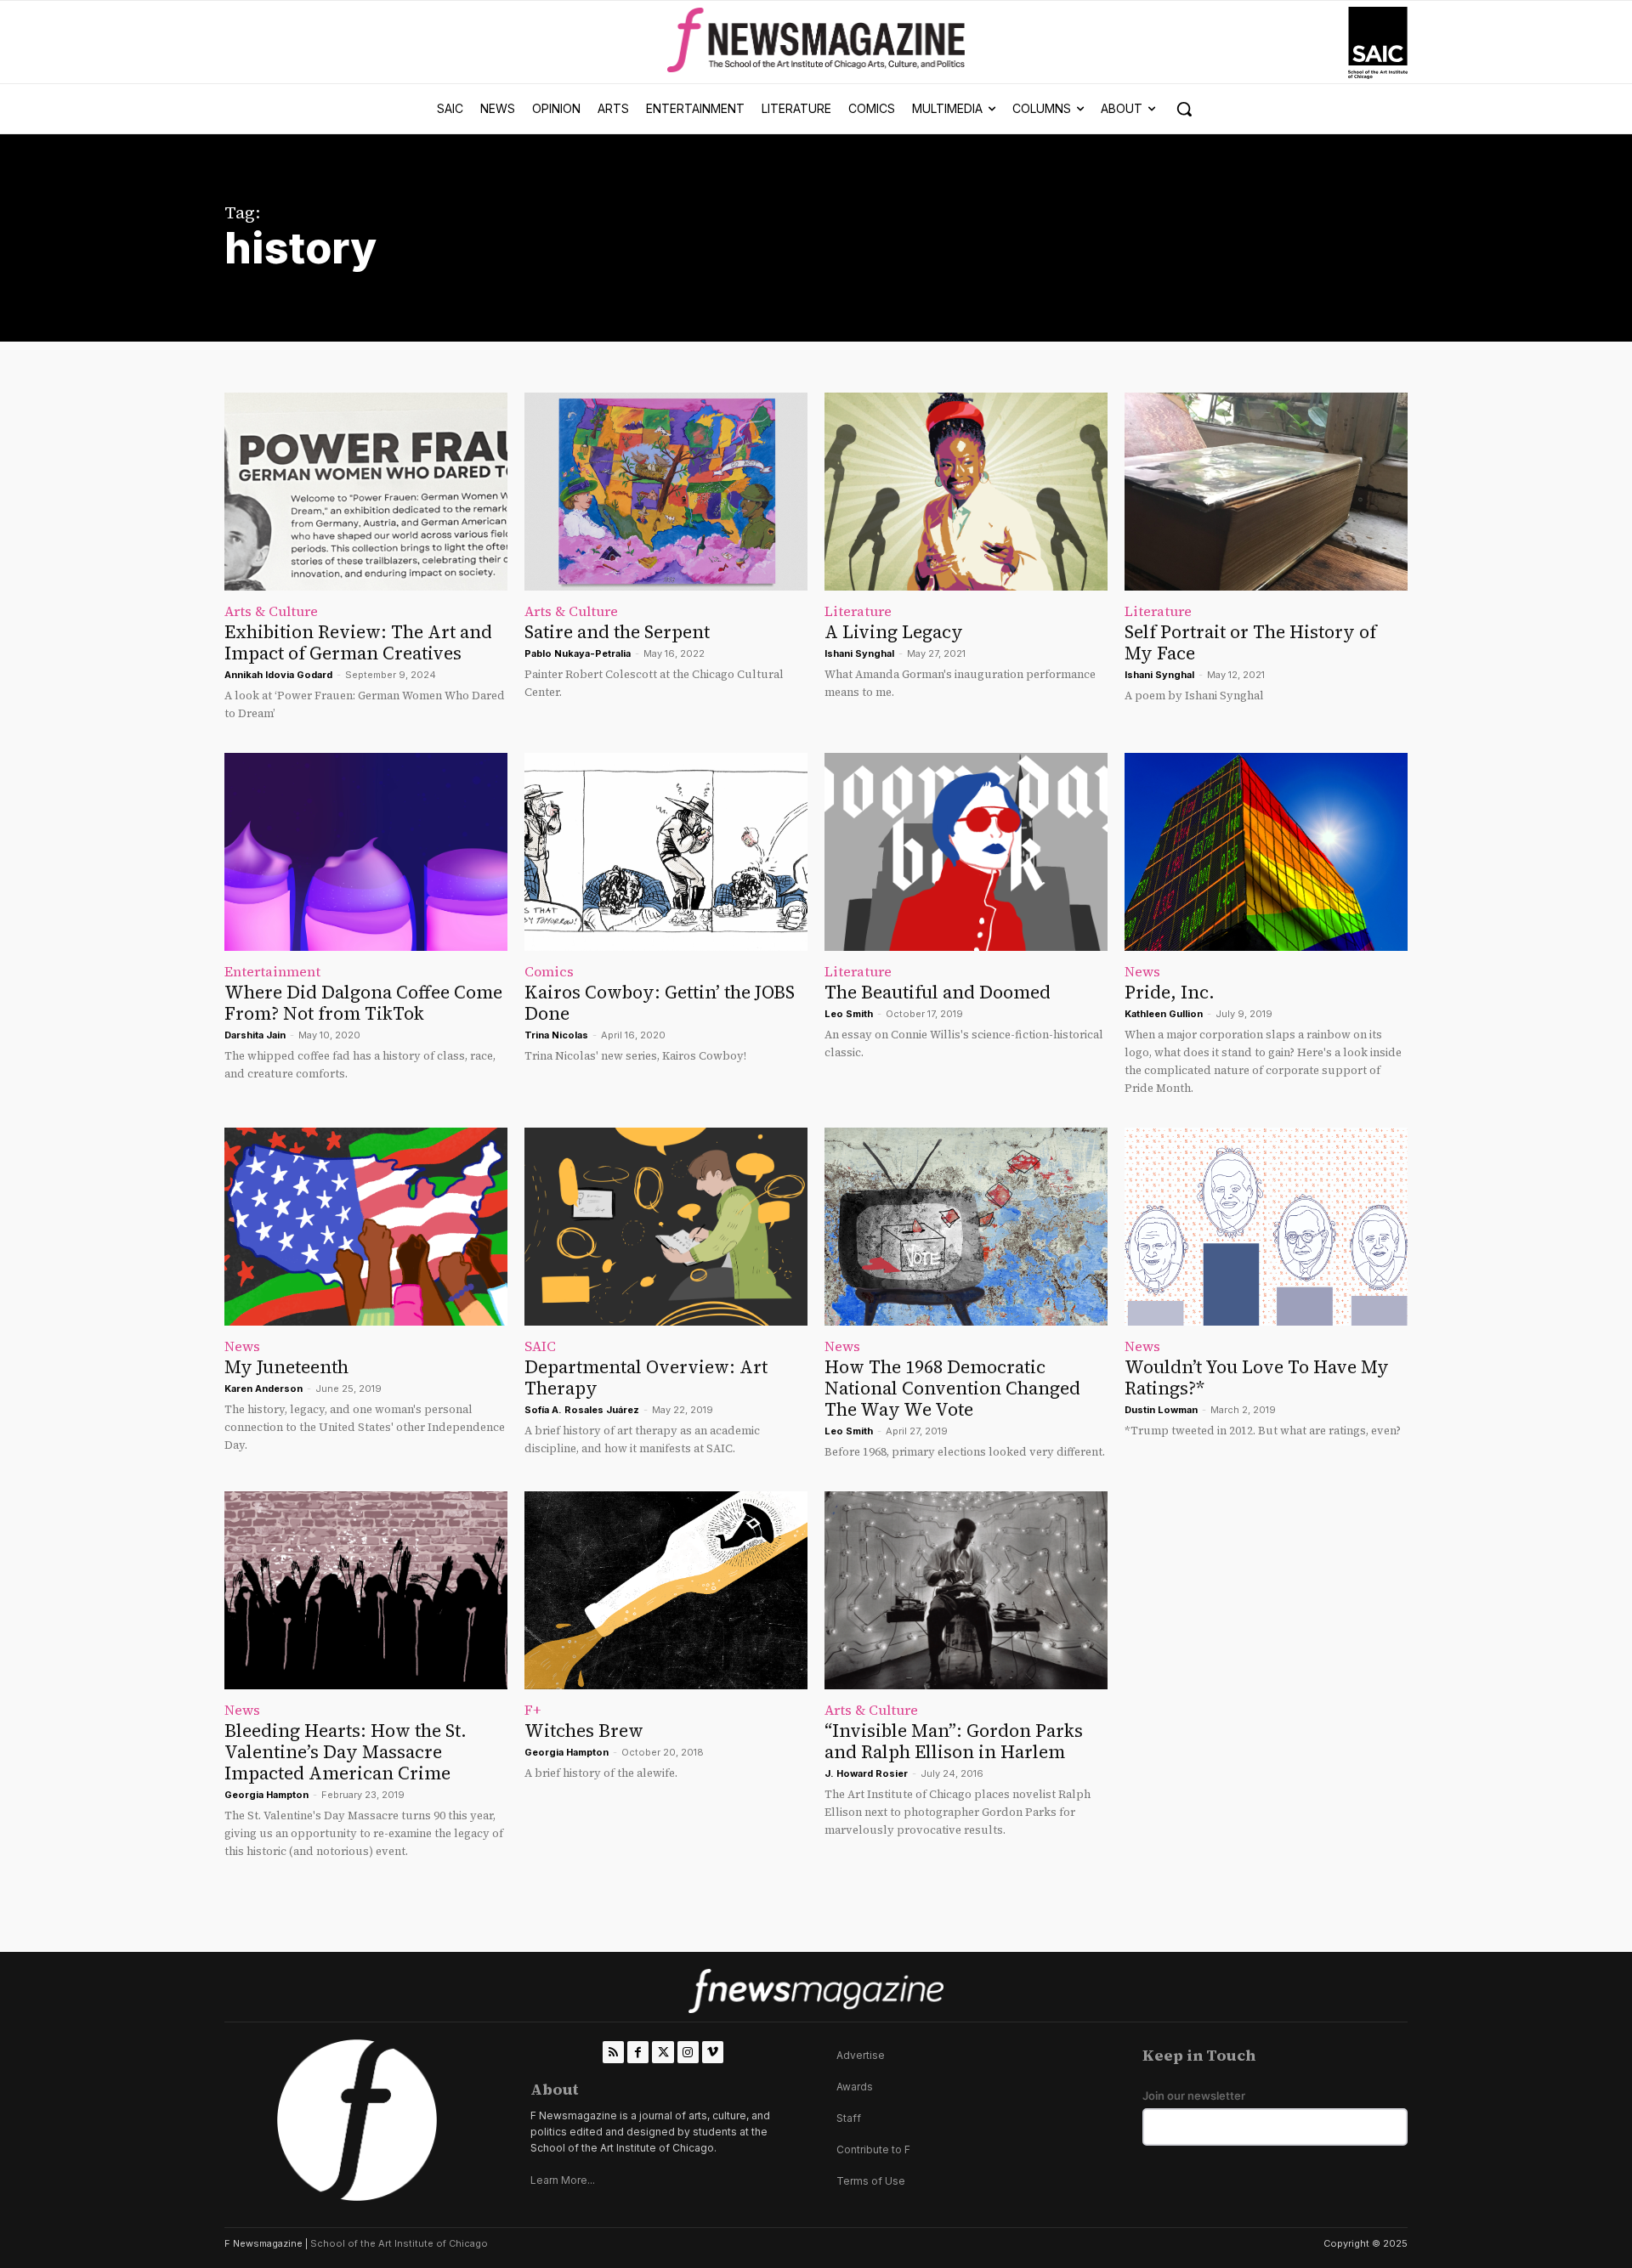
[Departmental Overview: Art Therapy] (666, 1227)
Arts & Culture (271, 611)
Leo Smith (849, 1014)
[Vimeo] (713, 2052)
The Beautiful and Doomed (938, 992)
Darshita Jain (255, 1035)
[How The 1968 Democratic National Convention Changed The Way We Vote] (966, 1227)
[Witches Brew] (666, 1590)
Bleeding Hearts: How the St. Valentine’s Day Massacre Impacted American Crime (346, 1752)
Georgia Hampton (266, 1795)
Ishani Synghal (859, 653)
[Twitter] (663, 2052)
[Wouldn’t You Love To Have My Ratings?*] (1266, 1227)
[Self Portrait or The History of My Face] (1266, 492)
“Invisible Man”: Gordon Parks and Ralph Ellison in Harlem (954, 1741)
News (1142, 971)
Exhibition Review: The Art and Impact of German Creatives (358, 642)
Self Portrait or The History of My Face (1250, 642)
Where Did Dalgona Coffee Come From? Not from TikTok (363, 1003)
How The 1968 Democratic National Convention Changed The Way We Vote (952, 1388)
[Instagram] (688, 2052)
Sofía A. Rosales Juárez (582, 1410)
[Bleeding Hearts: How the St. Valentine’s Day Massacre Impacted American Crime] (366, 1590)
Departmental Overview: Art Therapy (646, 1377)
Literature (858, 611)
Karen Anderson (263, 1389)
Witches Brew (584, 1731)
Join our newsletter (1194, 2096)
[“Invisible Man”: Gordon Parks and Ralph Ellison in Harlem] (966, 1590)
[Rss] (613, 2052)
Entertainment (272, 971)
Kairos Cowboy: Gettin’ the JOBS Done (660, 1003)
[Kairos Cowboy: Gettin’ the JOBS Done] (666, 852)
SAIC (540, 1346)
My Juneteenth (286, 1367)
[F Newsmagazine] (1378, 43)
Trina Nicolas (556, 1035)
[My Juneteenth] (366, 1227)
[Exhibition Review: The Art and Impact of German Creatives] (366, 492)
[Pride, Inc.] (1266, 852)
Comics (549, 971)
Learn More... (563, 2180)
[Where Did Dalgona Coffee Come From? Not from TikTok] (366, 852)
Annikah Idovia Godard (278, 675)
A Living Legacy (894, 632)
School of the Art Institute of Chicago (399, 2243)
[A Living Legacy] (966, 492)
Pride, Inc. (1170, 992)
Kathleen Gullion (1164, 1014)
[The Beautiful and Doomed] (966, 852)
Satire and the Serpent (617, 632)
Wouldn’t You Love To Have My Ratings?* (1257, 1377)
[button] (1184, 109)
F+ (533, 1710)
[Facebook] (638, 2052)
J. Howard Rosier (866, 1773)
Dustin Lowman (1161, 1410)
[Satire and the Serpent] (666, 492)
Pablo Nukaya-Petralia (578, 653)
